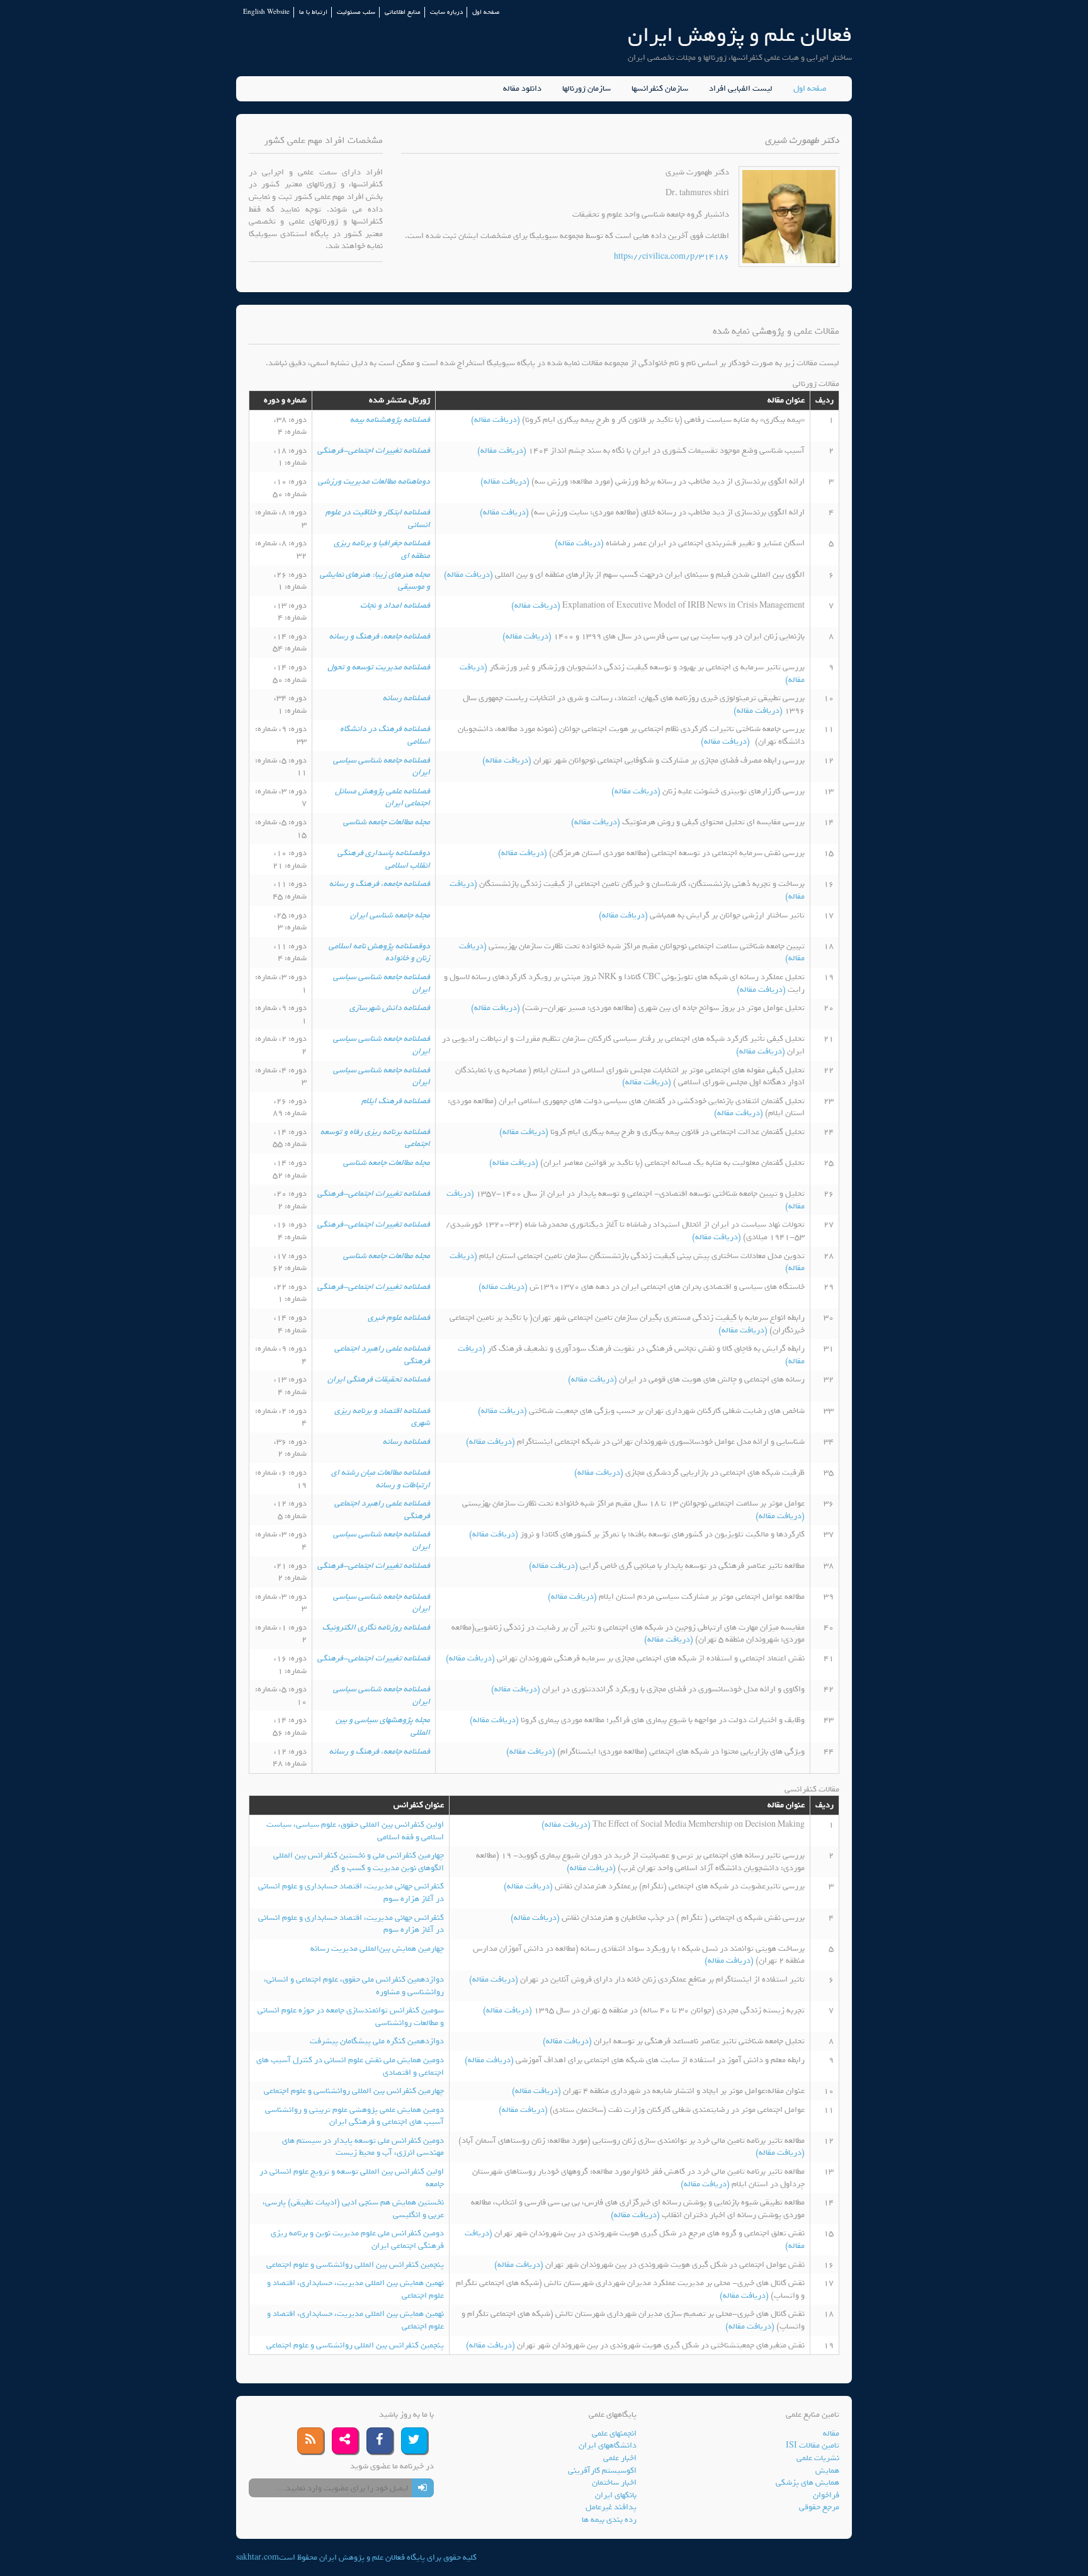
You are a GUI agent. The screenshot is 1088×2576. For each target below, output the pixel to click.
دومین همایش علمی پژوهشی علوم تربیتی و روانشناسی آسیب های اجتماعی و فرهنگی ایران (354, 2116)
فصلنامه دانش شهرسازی (390, 1008)
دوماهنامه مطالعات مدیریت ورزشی (374, 481)
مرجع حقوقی (819, 2507)
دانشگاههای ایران (608, 2445)
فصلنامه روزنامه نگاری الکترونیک (376, 1627)
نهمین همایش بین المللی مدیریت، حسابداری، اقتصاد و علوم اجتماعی (355, 2289)
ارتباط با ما (313, 12)
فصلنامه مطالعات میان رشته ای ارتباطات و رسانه (381, 1479)
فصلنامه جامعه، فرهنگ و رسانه (380, 636)
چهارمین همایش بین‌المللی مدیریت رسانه (377, 1949)
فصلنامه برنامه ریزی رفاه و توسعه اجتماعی (375, 1138)
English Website (266, 12)
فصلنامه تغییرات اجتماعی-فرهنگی (374, 451)
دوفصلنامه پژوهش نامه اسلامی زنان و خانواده (379, 952)
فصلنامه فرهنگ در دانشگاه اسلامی (385, 735)
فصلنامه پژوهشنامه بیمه (390, 420)
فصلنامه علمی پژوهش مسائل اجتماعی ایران (382, 797)
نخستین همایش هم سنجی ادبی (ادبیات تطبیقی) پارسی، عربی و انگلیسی (353, 2209)
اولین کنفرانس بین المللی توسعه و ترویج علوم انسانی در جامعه (352, 2178)
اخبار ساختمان (614, 2482)
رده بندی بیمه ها (609, 2520)
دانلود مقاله (522, 89)
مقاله (831, 2433)
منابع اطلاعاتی (403, 12)
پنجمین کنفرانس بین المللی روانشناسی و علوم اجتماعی (355, 2265)
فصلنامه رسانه (406, 698)
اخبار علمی (620, 2458)
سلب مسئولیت (356, 12)
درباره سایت (446, 12)
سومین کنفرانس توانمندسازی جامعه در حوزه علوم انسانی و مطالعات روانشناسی (351, 2017)
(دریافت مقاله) (496, 420)
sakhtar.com (258, 2557)
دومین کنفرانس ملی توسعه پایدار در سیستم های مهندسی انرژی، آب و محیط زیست (363, 2147)
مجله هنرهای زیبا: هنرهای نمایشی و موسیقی (375, 581)
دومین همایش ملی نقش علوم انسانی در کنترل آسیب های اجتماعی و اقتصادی (350, 2066)
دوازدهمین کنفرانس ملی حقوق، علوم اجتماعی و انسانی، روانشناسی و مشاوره (354, 1986)
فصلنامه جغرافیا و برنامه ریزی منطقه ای (382, 549)
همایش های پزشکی (807, 2482)
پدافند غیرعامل (611, 2507)
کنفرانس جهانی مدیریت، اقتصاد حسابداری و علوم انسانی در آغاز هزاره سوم (351, 1892)
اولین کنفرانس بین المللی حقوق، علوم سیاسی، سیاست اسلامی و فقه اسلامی (355, 1831)
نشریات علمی (818, 2458)
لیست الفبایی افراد (741, 89)
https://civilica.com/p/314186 (671, 257)
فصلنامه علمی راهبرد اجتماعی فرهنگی (382, 1355)
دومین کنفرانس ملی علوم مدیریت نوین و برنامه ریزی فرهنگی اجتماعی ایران (357, 2239)
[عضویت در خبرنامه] (423, 2488)
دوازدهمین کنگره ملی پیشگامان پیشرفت (377, 2041)
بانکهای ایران (616, 2495)
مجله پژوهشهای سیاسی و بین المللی (383, 1726)
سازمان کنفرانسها (660, 89)
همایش (827, 2471)
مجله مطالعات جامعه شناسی (387, 822)
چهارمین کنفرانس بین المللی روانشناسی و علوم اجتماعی (354, 2091)
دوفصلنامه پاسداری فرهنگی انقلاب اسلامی (384, 859)
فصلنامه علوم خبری (399, 1318)
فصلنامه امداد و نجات (395, 605)
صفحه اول (486, 12)
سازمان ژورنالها (586, 89)
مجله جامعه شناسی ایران (390, 915)
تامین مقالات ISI (813, 2445)
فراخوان (826, 2495)
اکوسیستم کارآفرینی (602, 2471)
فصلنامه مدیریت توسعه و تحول (379, 667)
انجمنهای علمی (614, 2433)
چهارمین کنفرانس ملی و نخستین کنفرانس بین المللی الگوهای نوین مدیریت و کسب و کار (359, 1862)
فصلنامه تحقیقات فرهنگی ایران (379, 1379)
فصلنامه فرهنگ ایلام (396, 1101)
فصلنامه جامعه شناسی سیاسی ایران (382, 767)
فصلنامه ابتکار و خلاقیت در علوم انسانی (378, 519)
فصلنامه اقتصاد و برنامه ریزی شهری (382, 1417)
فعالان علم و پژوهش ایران (740, 35)
